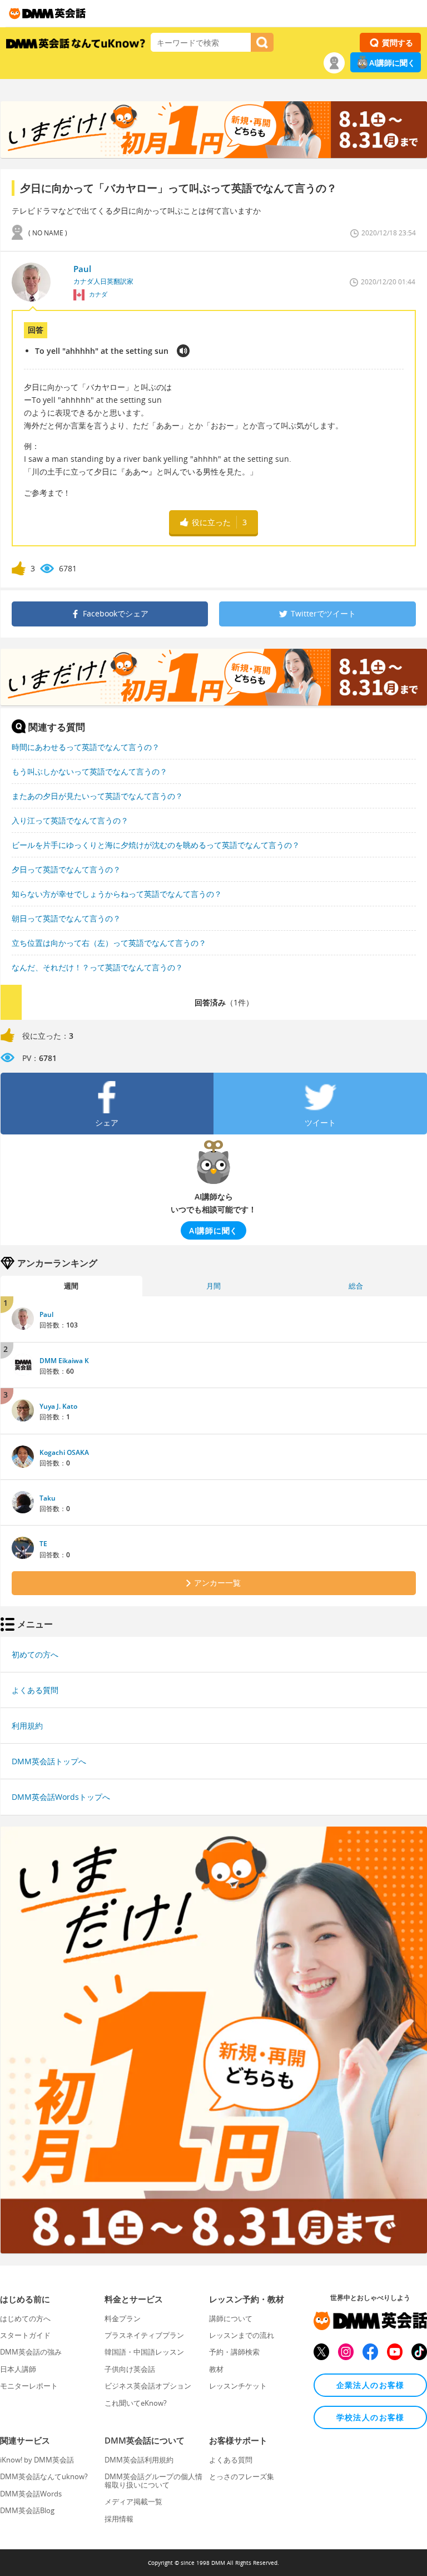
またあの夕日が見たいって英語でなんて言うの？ (97, 796)
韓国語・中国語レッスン (144, 2352)
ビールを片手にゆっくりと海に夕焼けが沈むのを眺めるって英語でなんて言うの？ (156, 845)
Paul (46, 1314)
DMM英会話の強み (31, 2352)
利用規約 (27, 1726)
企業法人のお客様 (371, 2385)
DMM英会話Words (31, 2494)
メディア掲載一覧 (133, 2501)
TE (43, 1544)
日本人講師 (18, 2369)
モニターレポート (29, 2386)
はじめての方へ (25, 2318)
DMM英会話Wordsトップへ (61, 1797)
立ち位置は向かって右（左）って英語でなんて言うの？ (109, 943)
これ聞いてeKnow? (136, 2403)
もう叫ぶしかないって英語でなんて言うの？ (90, 771)
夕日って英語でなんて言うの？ (66, 869)
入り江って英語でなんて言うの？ (70, 820)
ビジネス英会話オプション (148, 2386)
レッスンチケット (238, 2386)
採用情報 (119, 2519)
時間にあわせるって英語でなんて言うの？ (86, 747)
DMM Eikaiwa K (64, 1361)
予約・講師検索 (234, 2352)
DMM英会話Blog (27, 2510)
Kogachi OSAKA (64, 1452)
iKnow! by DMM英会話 (37, 2460)
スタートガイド (25, 2335)
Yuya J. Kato (58, 1406)
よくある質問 (35, 1690)
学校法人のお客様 (371, 2417)
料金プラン (123, 2318)
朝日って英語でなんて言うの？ (66, 918)
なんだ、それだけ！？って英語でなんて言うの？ (97, 967)
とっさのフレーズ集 (242, 2476)
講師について (231, 2318)
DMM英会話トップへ (49, 1761)
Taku (48, 1498)
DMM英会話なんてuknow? (44, 2476)
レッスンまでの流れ (242, 2335)
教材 (216, 2369)
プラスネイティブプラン (144, 2335)
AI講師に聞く (392, 63)
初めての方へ (35, 1654)
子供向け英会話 (130, 2369)
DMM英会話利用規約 (139, 2460)
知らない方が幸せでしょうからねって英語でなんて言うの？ (117, 894)
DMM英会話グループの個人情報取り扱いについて (153, 2480)
